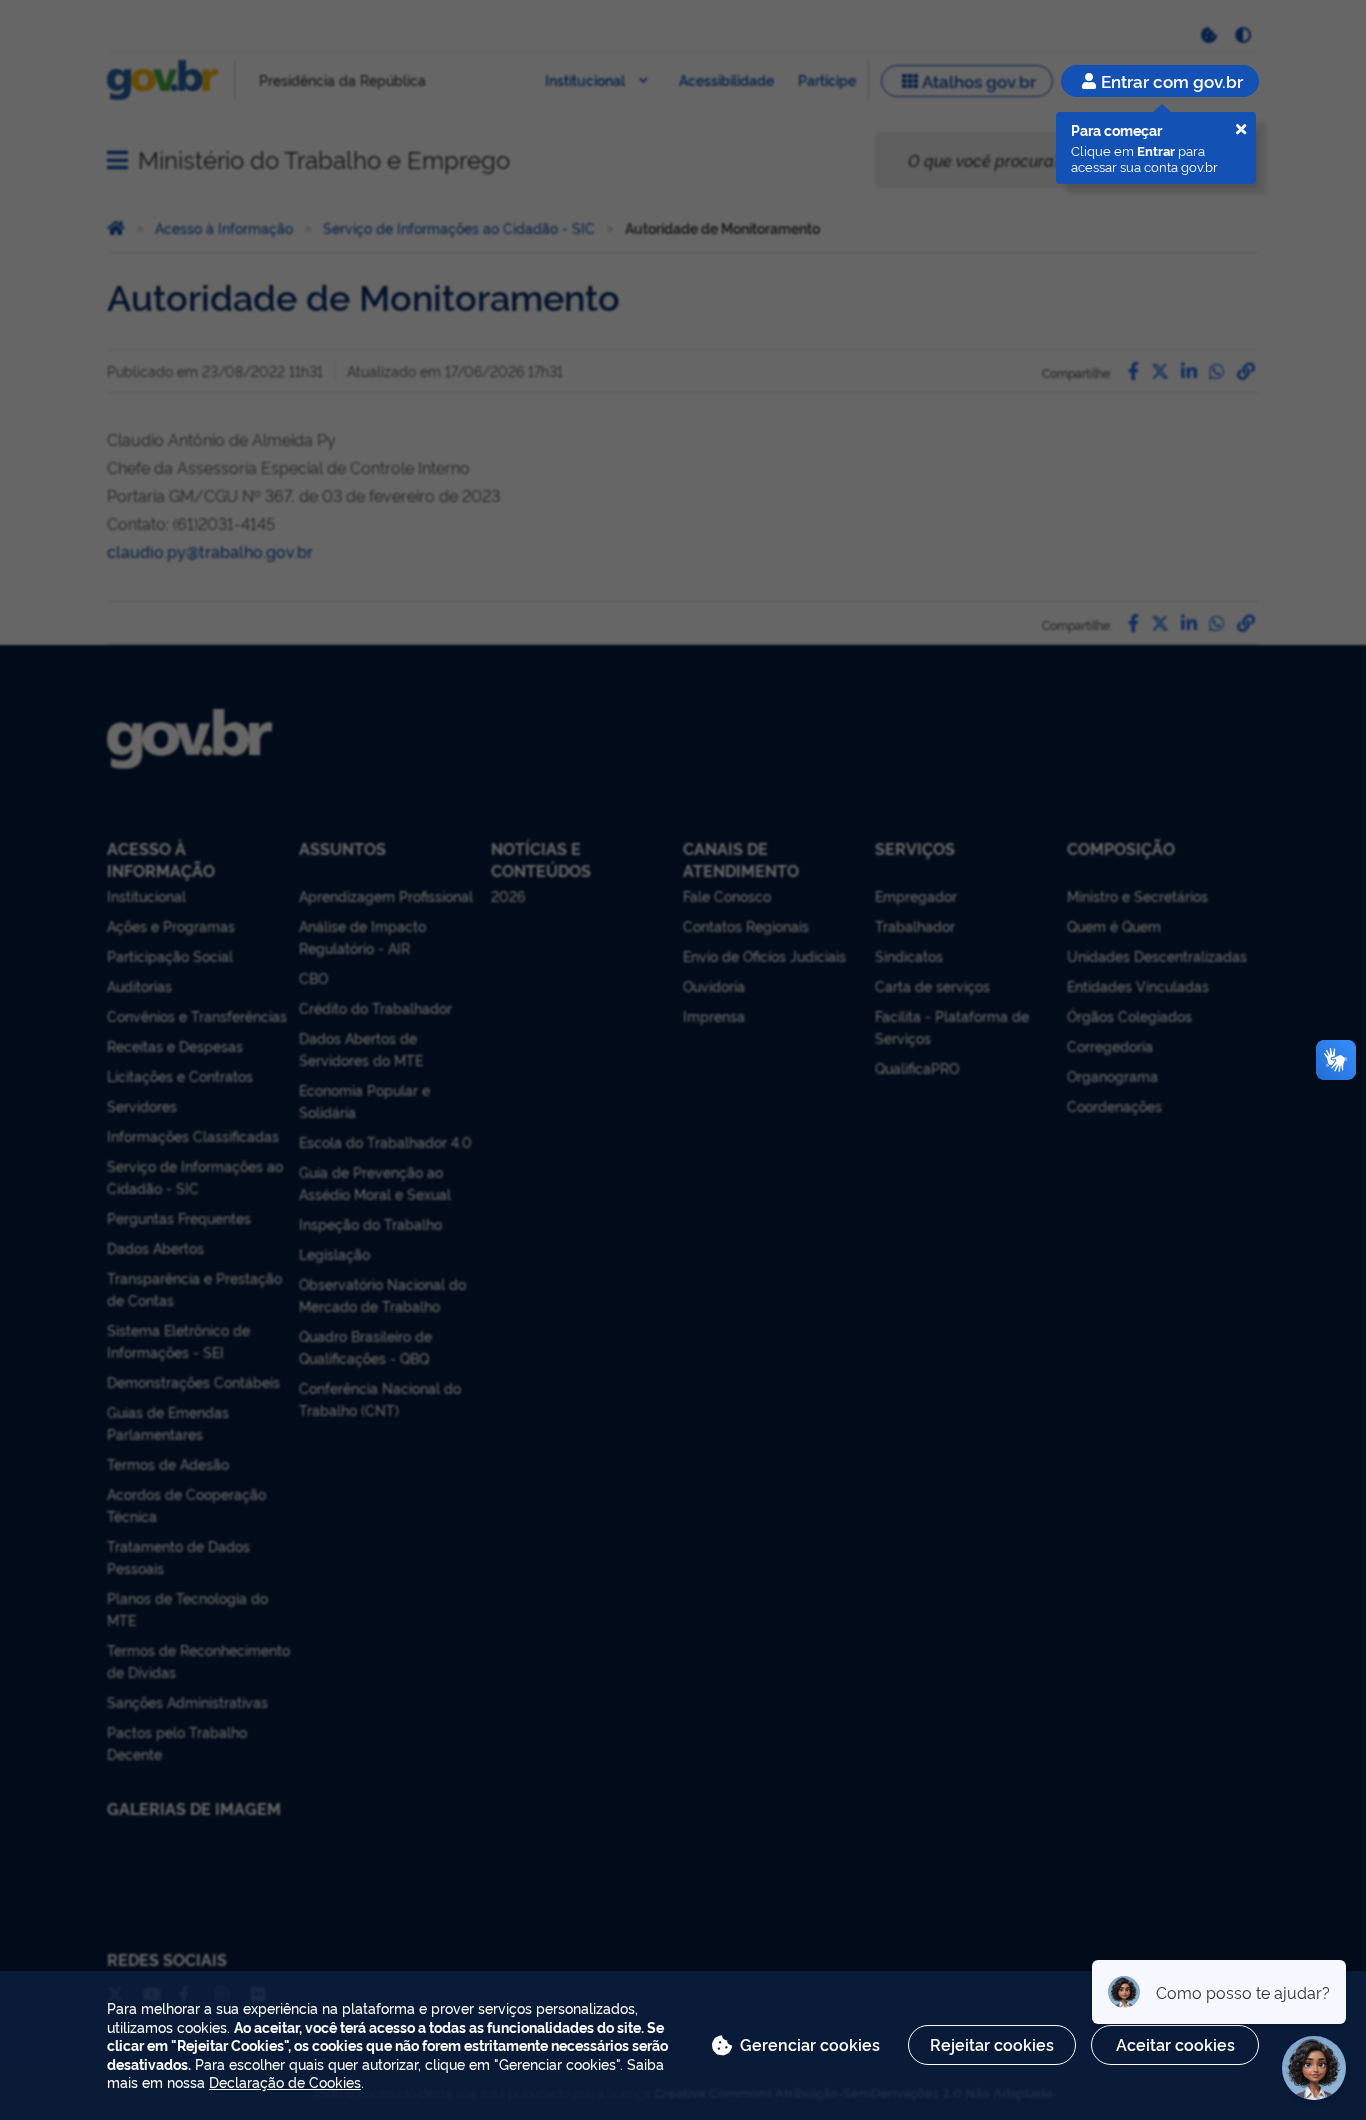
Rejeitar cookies (992, 2044)
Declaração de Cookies (285, 2081)
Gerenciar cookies (810, 2044)
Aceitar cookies (1175, 2044)
